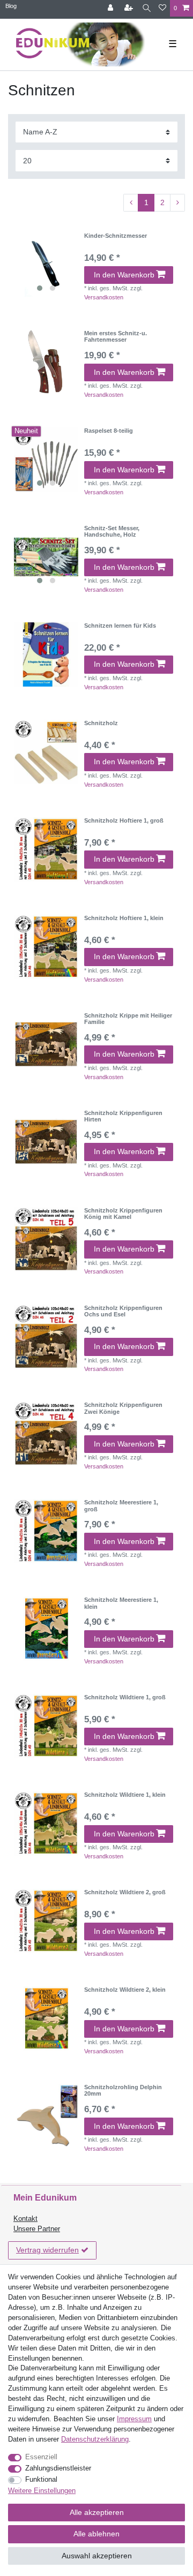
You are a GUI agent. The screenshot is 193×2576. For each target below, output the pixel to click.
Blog (11, 6)
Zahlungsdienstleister (58, 2468)
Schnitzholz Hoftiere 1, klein (124, 918)
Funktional (41, 2480)
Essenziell (41, 2457)
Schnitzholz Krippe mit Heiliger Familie (128, 1019)
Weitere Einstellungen (42, 2491)
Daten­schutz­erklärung (95, 2439)
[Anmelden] (112, 8)
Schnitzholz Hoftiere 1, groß (124, 820)
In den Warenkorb (124, 275)
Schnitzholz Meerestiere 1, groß (121, 1505)
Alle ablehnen (96, 2534)
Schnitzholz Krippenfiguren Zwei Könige (123, 1408)
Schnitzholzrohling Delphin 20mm (123, 2090)
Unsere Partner (37, 2229)
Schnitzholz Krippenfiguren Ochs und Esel (123, 1311)
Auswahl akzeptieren (97, 2556)
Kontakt (25, 2219)
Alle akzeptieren (97, 2512)
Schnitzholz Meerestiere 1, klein (121, 1603)
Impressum (134, 2419)
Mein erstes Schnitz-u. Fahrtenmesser (116, 336)
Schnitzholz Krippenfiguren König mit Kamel (123, 1214)
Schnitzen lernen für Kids (120, 626)
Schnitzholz (101, 723)
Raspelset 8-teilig (109, 431)
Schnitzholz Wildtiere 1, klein (125, 1795)
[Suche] (147, 8)
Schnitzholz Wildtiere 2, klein (125, 1990)
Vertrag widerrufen (47, 2250)
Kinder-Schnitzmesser (116, 236)
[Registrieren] (130, 8)
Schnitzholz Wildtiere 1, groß (125, 1697)
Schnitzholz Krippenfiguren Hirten (123, 1116)
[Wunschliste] (162, 8)
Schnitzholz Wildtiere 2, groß (125, 1892)
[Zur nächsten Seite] (177, 203)
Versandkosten (104, 297)
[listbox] (46, 265)
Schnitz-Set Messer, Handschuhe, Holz (112, 531)
